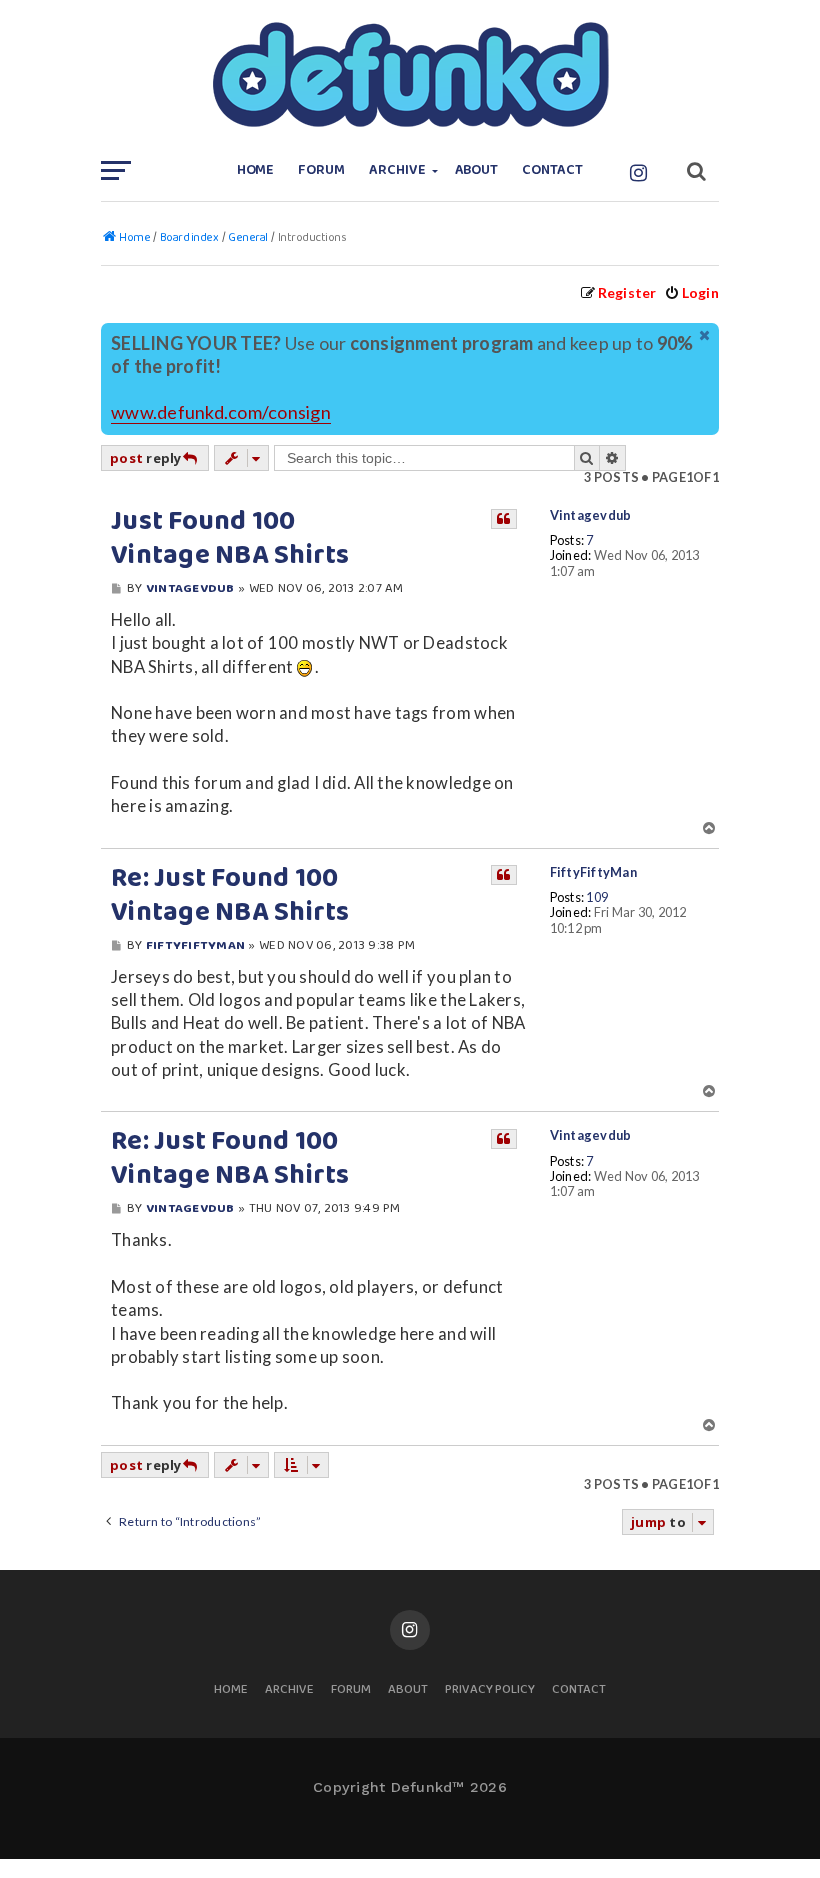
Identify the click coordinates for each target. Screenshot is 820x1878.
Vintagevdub (591, 515)
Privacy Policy (490, 1690)
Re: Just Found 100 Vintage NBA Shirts (230, 896)
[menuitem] (691, 292)
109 (597, 897)
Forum (321, 170)
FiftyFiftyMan (593, 872)
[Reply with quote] (504, 519)
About (477, 170)
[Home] (410, 75)
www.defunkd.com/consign (221, 412)
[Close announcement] (706, 336)
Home (256, 170)
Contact (552, 170)
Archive (397, 170)
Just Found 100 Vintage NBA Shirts (230, 539)
